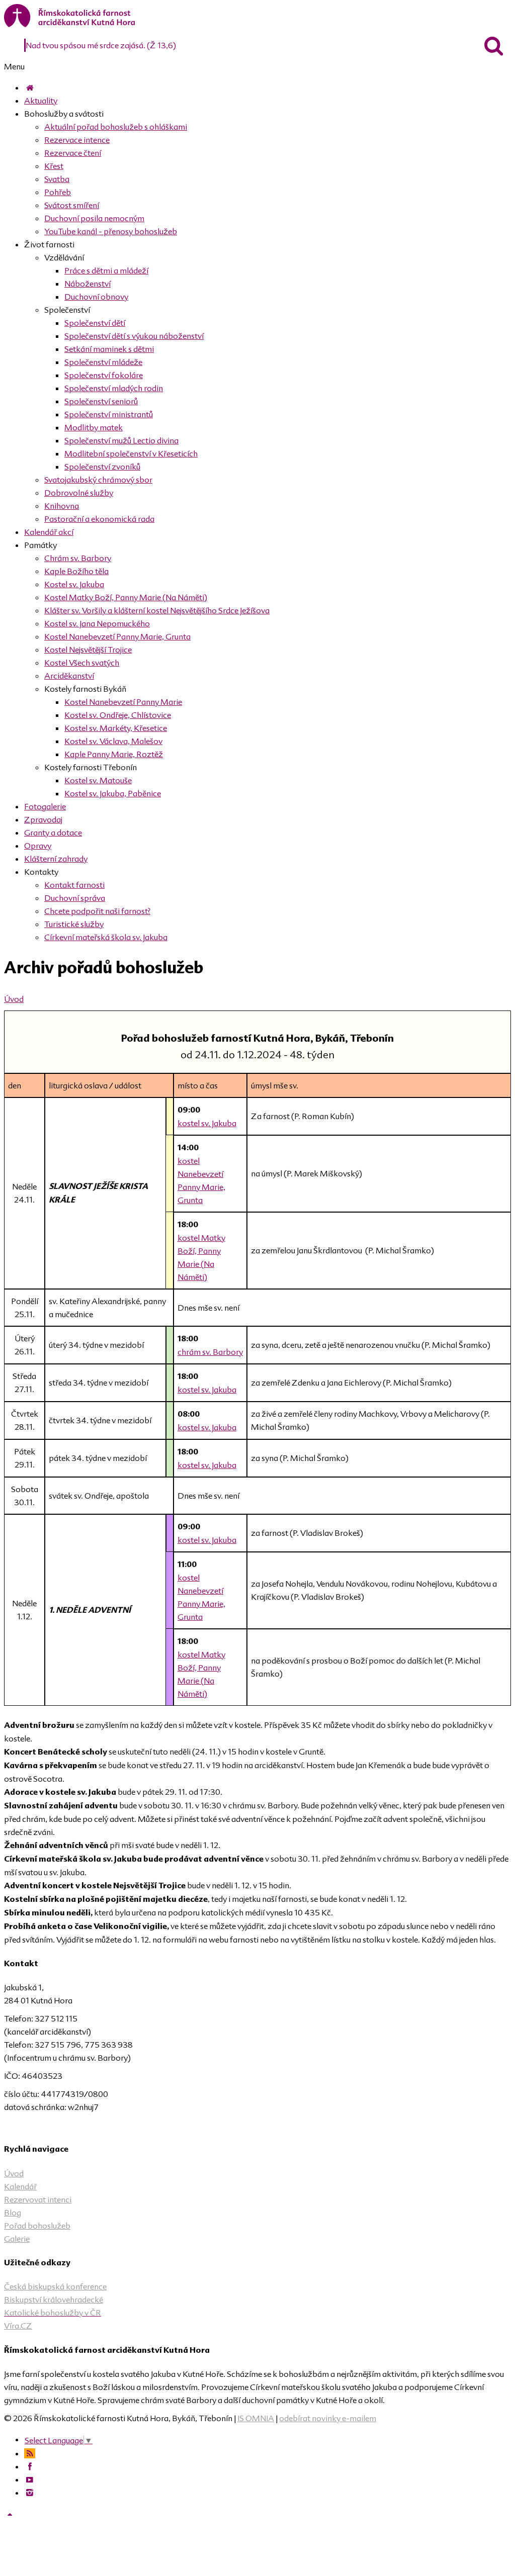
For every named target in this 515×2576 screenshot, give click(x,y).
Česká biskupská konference (55, 2286)
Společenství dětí (95, 323)
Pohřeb (58, 192)
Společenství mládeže (103, 362)
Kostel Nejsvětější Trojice (88, 650)
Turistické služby (74, 924)
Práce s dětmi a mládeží (106, 270)
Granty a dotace (53, 833)
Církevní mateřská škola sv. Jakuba (106, 937)
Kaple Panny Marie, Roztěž (114, 754)
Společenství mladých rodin (114, 388)
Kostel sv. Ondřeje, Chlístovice (118, 715)
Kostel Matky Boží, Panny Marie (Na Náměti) (126, 597)
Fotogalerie (45, 806)
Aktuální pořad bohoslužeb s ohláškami (116, 127)
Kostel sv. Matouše (98, 780)
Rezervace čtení (73, 153)
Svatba (57, 179)
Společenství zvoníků (102, 467)
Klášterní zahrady (56, 859)
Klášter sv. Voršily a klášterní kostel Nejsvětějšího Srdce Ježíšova (157, 610)
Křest (54, 166)
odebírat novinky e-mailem (328, 2418)
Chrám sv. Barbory (78, 558)
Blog (13, 2213)
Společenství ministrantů (109, 414)
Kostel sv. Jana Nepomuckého (97, 623)
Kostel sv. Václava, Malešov (113, 741)
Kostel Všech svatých (82, 663)
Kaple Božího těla (76, 571)
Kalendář (20, 2186)
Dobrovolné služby (79, 493)
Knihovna (62, 506)
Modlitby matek (94, 427)
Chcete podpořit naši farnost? (97, 911)
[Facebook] (30, 2466)
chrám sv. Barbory (210, 1352)
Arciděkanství (69, 676)
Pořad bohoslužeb (37, 2226)
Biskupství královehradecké (54, 2299)
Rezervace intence (77, 140)
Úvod (14, 999)
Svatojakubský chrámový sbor (98, 480)
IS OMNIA (256, 2418)
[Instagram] (30, 2493)
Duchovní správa (75, 898)
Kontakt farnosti (74, 885)
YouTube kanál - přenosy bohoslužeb (111, 231)
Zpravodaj (43, 819)
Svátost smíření (72, 205)
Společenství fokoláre (104, 375)
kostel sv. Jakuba (207, 1123)
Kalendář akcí (49, 532)
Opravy (38, 846)
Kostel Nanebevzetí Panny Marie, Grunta (117, 636)
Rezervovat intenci (38, 2199)
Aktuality (41, 101)
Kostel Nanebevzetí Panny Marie (123, 702)
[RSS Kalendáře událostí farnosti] (30, 2453)
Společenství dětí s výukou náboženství (134, 336)
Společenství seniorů (101, 401)
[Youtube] (30, 2479)
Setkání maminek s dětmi (109, 349)
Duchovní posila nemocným (94, 218)
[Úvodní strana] (30, 87)
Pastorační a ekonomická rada (99, 519)
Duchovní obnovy (96, 297)
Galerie (17, 2239)
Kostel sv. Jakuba (74, 584)
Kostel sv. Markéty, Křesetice (116, 728)
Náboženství (88, 284)
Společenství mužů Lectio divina (121, 440)
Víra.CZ (18, 2326)
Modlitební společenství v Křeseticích (131, 453)
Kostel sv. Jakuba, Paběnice (113, 793)
